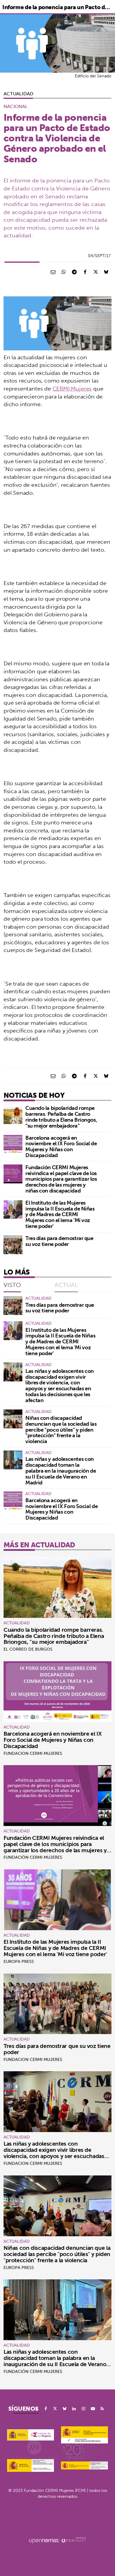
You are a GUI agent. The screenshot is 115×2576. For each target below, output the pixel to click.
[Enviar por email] (53, 272)
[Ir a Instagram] (83, 2409)
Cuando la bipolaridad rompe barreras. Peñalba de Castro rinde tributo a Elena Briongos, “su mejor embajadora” (61, 1117)
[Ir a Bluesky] (65, 2409)
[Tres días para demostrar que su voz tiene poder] (13, 1245)
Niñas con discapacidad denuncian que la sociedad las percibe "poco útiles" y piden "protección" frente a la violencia (61, 1430)
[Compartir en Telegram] (74, 272)
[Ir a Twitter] (55, 2409)
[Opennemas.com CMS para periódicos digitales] (57, 2540)
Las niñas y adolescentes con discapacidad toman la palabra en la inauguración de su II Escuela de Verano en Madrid (61, 1471)
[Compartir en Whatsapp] (64, 272)
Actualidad (18, 94)
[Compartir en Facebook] (85, 272)
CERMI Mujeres (72, 388)
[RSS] (102, 2409)
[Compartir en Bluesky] (106, 272)
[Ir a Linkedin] (74, 2409)
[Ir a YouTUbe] (93, 2409)
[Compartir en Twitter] (96, 272)
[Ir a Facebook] (46, 2409)
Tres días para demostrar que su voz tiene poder (59, 1241)
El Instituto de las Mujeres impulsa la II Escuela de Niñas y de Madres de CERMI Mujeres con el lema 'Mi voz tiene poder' (60, 1214)
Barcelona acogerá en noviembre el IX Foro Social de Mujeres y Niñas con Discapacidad (61, 1146)
